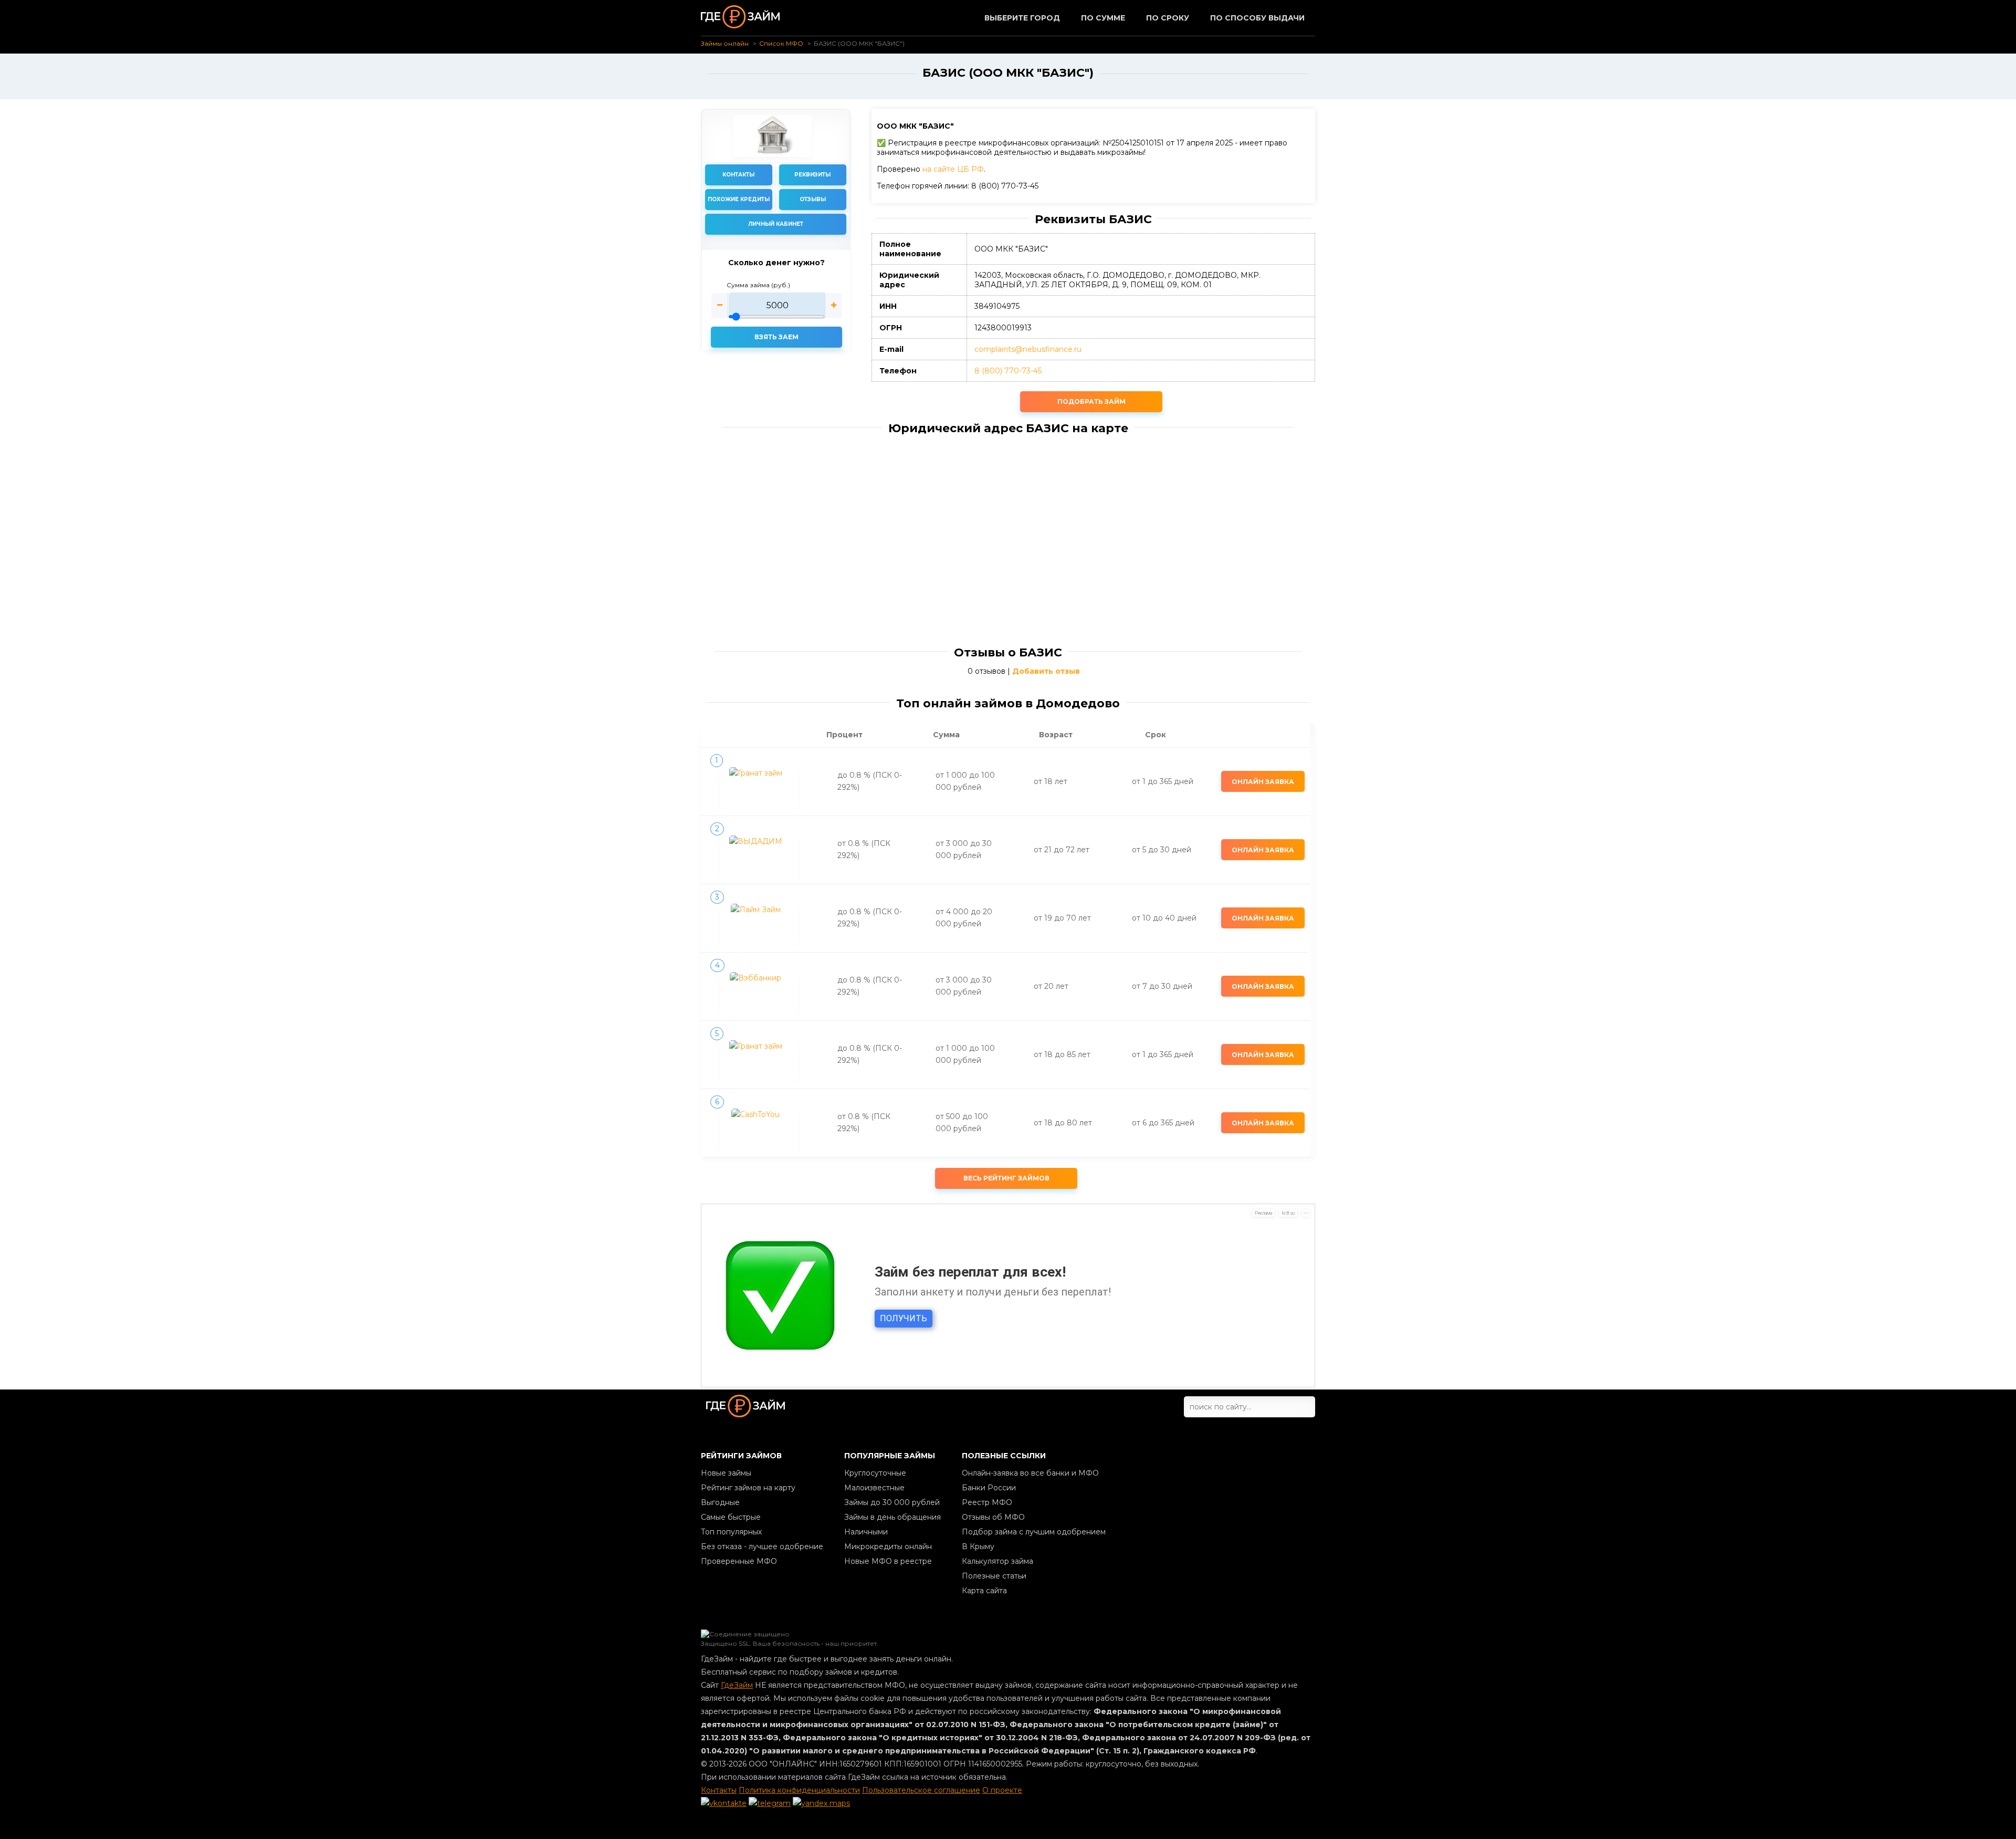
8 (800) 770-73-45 (1008, 371)
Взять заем (776, 337)
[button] (720, 306)
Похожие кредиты (739, 199)
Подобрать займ (1091, 401)
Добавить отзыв (1046, 671)
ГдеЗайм (737, 1685)
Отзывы (813, 199)
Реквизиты (812, 175)
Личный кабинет (776, 224)
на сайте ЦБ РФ (953, 169)
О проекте (1002, 1790)
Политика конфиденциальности (799, 1790)
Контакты (738, 175)
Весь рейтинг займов (1006, 1178)
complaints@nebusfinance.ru (1028, 349)
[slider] (776, 306)
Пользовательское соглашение (921, 1790)
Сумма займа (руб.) (758, 285)
